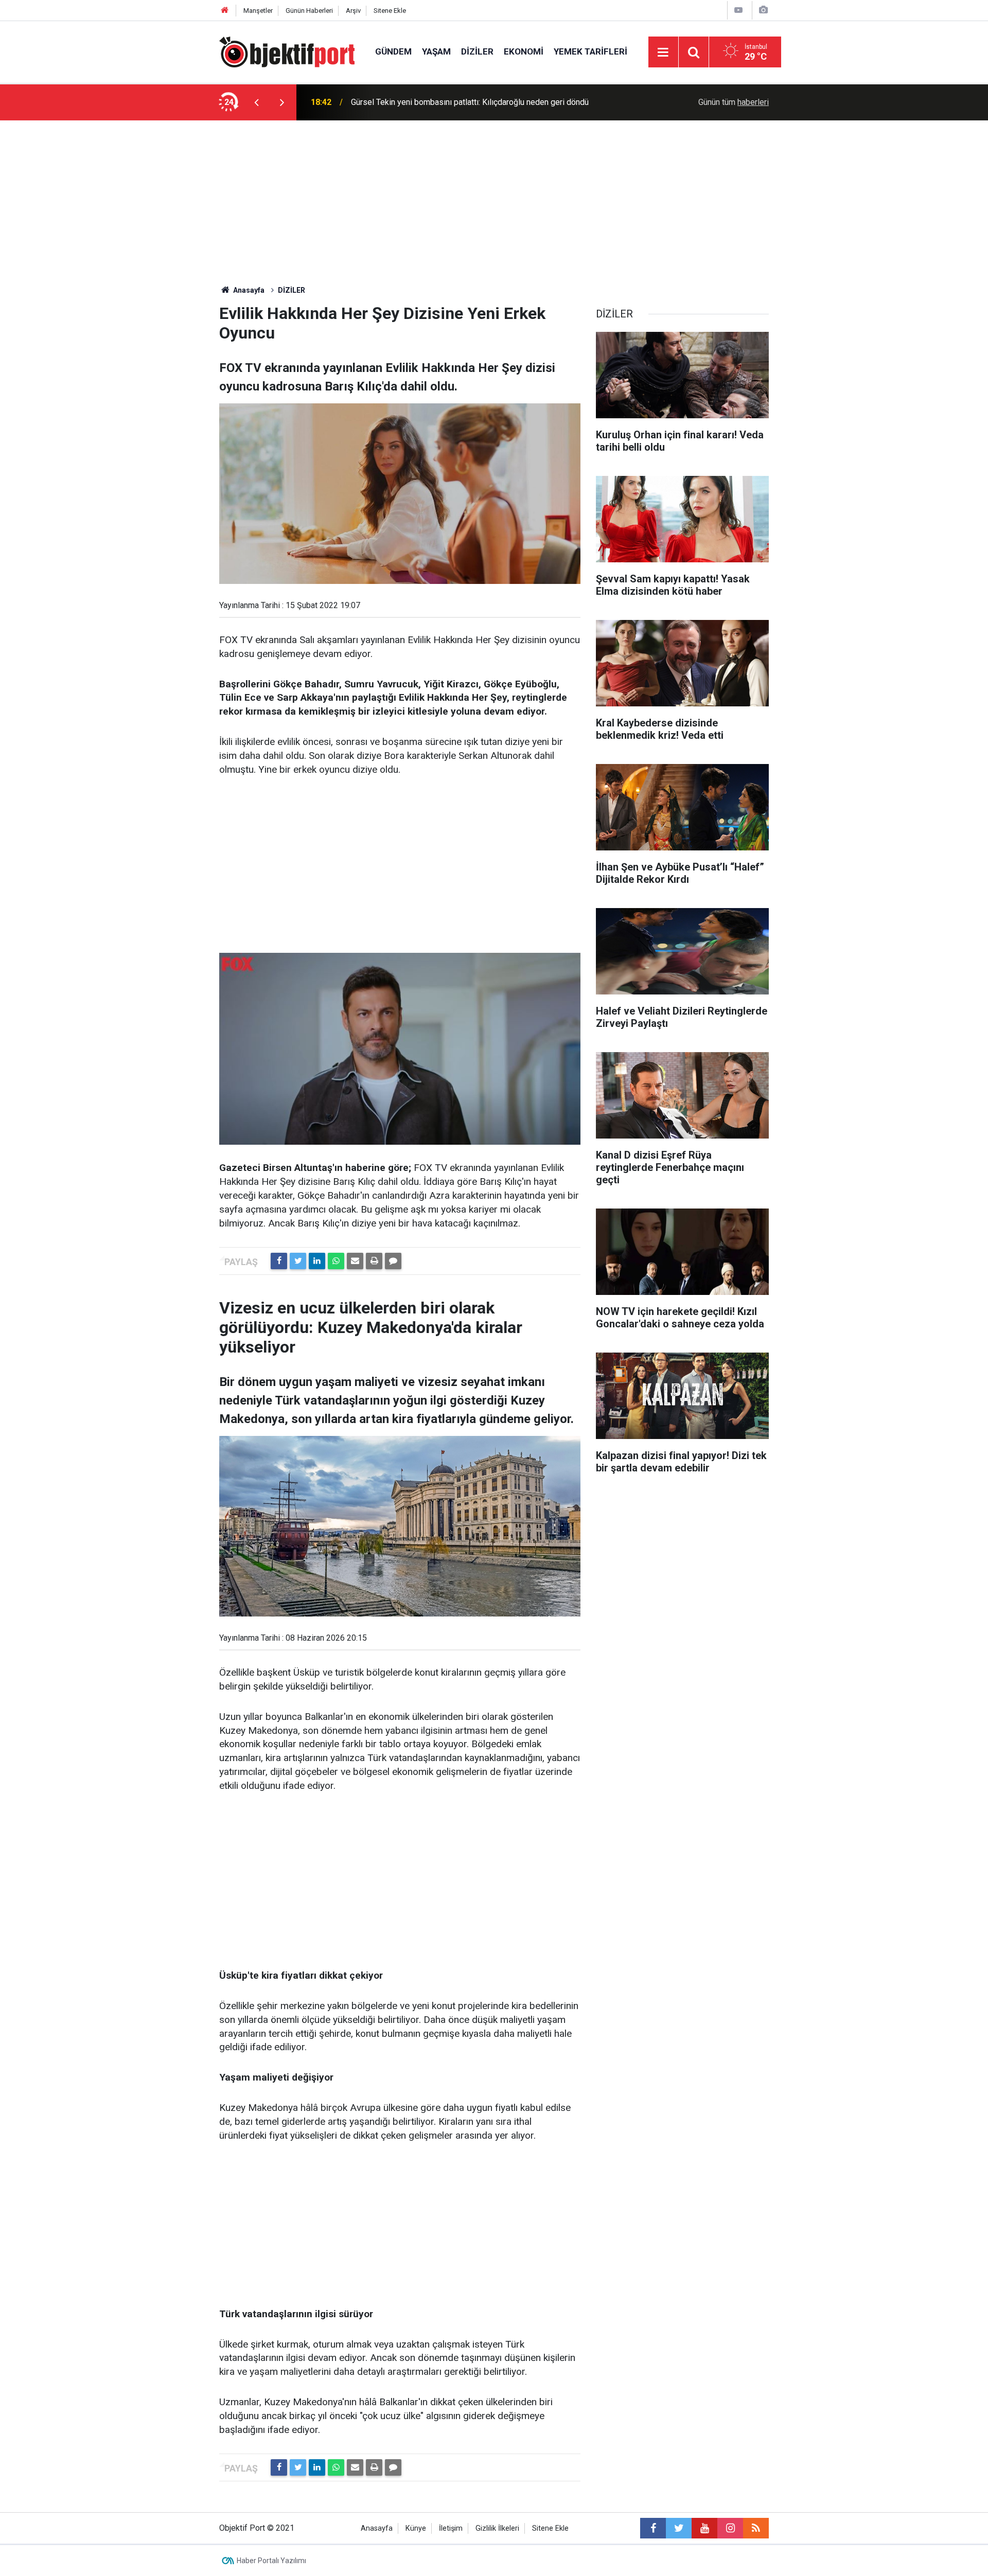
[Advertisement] (494, 198)
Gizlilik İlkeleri (497, 2528)
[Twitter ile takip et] (679, 2528)
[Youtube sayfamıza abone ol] (704, 2528)
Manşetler (258, 11)
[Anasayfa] (225, 11)
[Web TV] (738, 10)
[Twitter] (298, 1261)
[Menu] (663, 52)
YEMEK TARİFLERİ (590, 51)
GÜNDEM (393, 51)
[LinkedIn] (317, 1261)
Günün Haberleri (309, 11)
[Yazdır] (374, 1261)
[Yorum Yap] (393, 1261)
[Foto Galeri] (763, 10)
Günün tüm (734, 102)
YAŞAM (436, 51)
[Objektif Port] (287, 51)
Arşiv (353, 11)
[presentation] (256, 102)
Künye (416, 2528)
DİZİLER (477, 51)
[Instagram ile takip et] (730, 2528)
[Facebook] (279, 1261)
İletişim (451, 2528)
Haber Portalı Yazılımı (271, 2561)
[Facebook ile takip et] (653, 2528)
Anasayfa (377, 2528)
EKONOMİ (524, 51)
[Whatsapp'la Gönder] (336, 1261)
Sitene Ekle (390, 11)
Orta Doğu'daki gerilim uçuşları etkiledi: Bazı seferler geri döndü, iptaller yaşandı (479, 102)
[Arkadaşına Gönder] (355, 1261)
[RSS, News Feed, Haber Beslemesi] (756, 2528)
